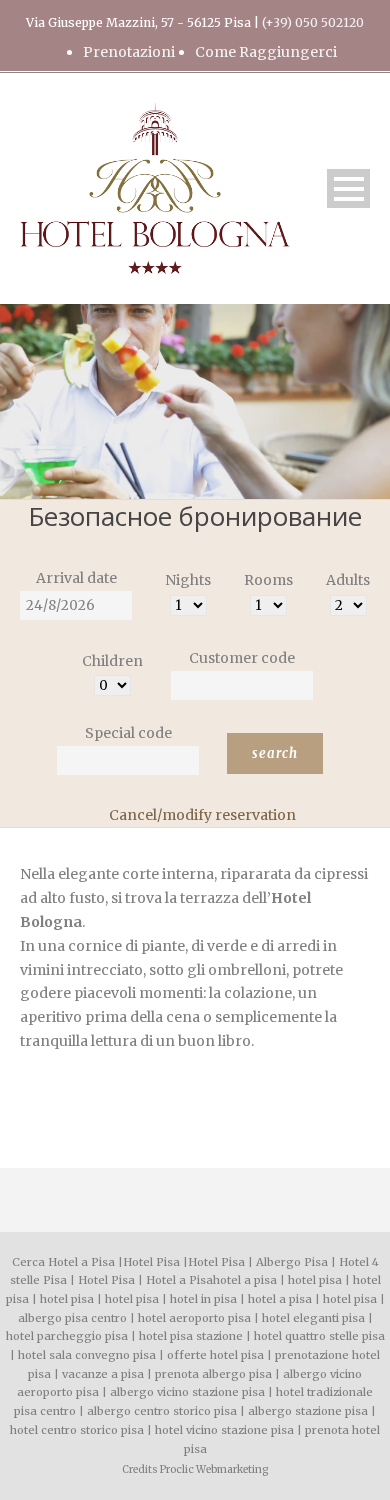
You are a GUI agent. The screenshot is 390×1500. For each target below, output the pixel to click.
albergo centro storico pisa (162, 1411)
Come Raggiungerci (266, 52)
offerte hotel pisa (215, 1355)
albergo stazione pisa (308, 1411)
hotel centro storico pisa (77, 1430)
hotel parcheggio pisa (67, 1336)
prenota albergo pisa (213, 1374)
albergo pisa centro (72, 1318)
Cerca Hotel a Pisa (63, 1262)
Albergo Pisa (292, 1262)
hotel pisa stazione (191, 1336)
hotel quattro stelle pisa (319, 1336)
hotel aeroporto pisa (194, 1318)
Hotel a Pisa (179, 1280)
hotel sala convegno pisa (87, 1355)
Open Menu (348, 188)
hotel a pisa (245, 1280)
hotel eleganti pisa (313, 1318)
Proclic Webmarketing (214, 1469)
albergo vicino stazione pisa (187, 1392)
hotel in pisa (203, 1299)
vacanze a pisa (103, 1374)
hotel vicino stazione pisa (224, 1430)
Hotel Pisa (151, 1262)
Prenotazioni (129, 52)
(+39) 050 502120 (313, 22)
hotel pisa (315, 1280)
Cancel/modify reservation (202, 815)
